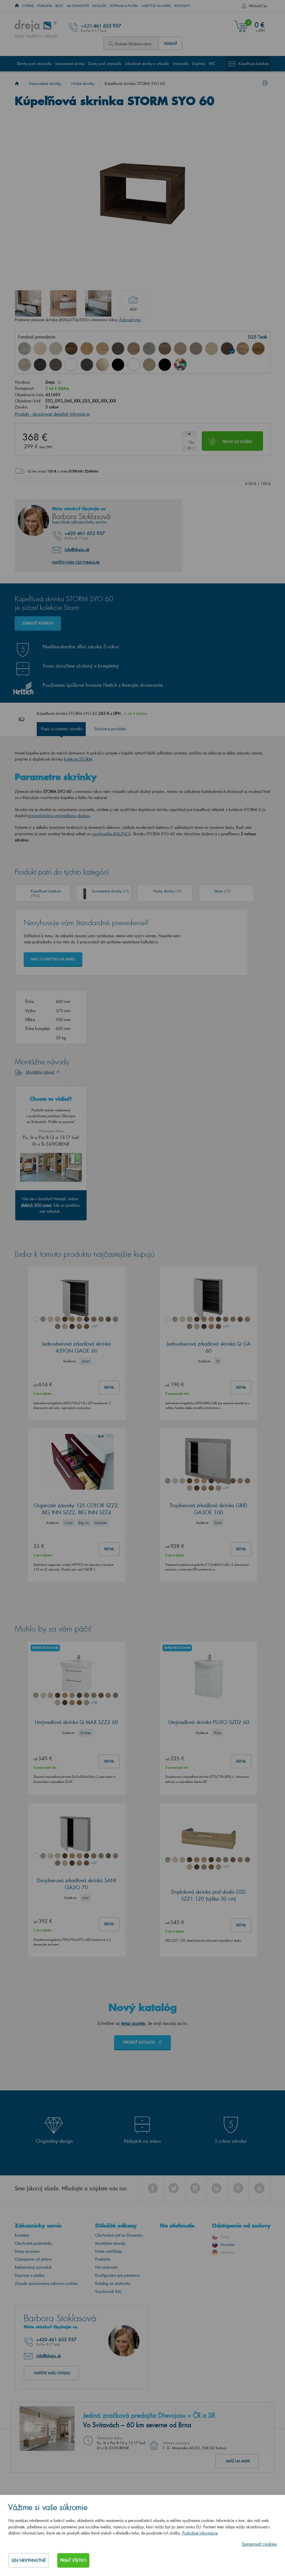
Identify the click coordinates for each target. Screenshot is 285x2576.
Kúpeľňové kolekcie (254, 63)
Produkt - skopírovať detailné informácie (52, 414)
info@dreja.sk (77, 549)
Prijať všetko (73, 2560)
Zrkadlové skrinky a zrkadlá (147, 63)
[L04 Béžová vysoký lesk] (102, 365)
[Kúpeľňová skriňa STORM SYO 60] (28, 303)
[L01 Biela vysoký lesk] (71, 365)
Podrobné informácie (200, 2533)
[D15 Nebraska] (102, 349)
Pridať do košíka (237, 442)
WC (212, 63)
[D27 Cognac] (258, 349)
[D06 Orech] (71, 349)
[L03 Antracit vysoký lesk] (87, 365)
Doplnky (199, 63)
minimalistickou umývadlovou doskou (59, 816)
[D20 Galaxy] (149, 349)
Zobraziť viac (130, 320)
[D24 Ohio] (212, 349)
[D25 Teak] (227, 349)
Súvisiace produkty (110, 729)
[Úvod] (17, 83)
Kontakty (182, 6)
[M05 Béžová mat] (149, 365)
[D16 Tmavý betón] (118, 349)
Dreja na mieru (27, 2251)
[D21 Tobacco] (165, 349)
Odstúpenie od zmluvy (33, 2259)
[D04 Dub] (40, 349)
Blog (59, 6)
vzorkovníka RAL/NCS (111, 834)
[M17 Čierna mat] (165, 365)
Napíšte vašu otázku (52, 2373)
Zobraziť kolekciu (38, 623)
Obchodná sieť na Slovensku (119, 2235)
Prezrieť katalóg (140, 2042)
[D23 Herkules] (196, 349)
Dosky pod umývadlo (105, 63)
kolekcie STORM (78, 759)
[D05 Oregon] (56, 349)
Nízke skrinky (83, 83)
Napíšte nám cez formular (76, 562)
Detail (109, 1387)
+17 (94, 1326)
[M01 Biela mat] (134, 365)
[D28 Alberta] (24, 365)
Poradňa (45, 6)
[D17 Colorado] (134, 349)
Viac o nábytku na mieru (53, 959)
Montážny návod (40, 1072)
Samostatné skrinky (70, 63)
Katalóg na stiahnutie (113, 2283)
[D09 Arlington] (87, 349)
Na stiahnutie (78, 6)
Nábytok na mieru (156, 6)
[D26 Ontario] (243, 349)
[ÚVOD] (17, 6)
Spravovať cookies (259, 2544)
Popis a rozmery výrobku (62, 729)
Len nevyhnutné (29, 2560)
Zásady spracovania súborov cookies (46, 2283)
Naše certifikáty (109, 2251)
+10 (94, 1702)
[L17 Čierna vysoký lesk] (118, 365)
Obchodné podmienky (34, 2243)
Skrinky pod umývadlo (34, 63)
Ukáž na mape (238, 2461)
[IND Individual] (180, 365)
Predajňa (103, 2259)
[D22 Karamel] (180, 349)
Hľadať (170, 43)
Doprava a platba (124, 6)
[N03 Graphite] (40, 365)
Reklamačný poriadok (33, 2267)
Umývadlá (181, 63)
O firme (28, 6)
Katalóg (99, 6)
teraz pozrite (133, 2023)
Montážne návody (110, 2243)
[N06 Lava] (56, 365)
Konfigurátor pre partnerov (118, 2275)
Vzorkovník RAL (108, 2291)
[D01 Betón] (24, 349)
